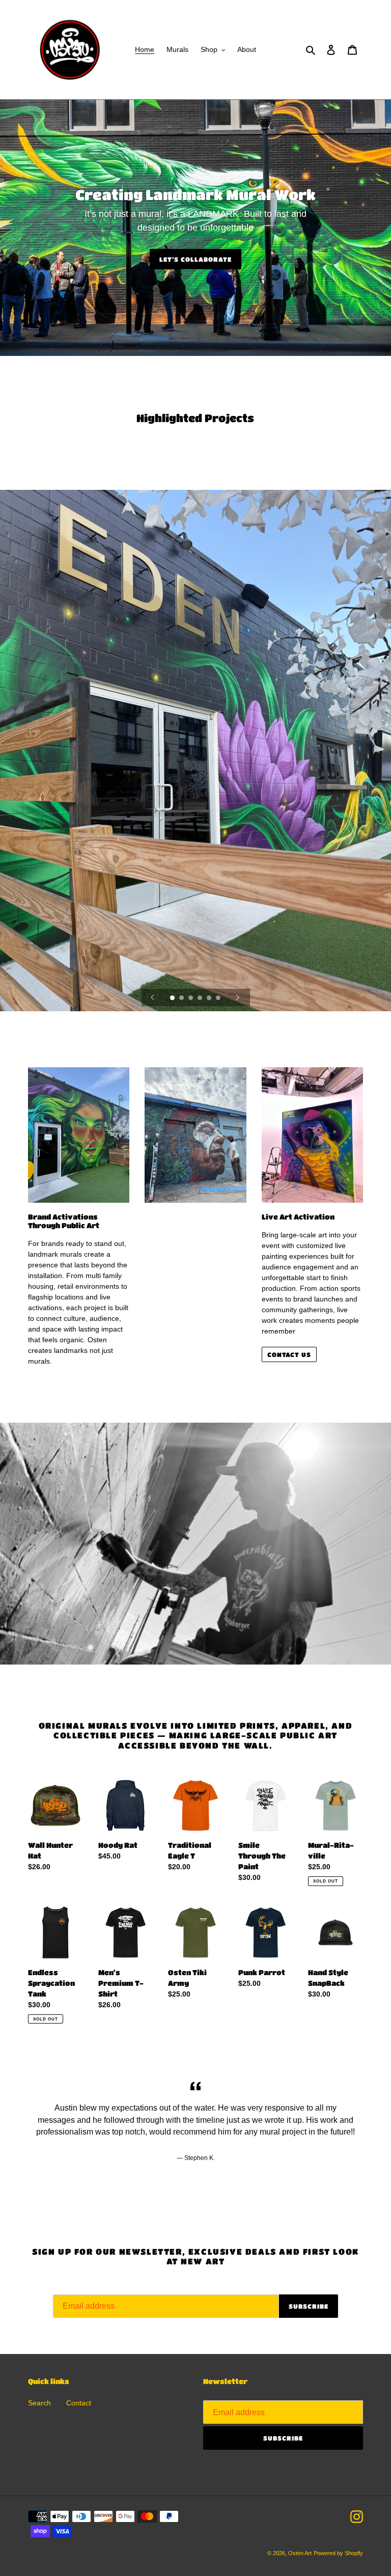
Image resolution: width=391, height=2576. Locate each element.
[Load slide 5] (210, 999)
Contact (79, 2403)
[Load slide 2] (182, 999)
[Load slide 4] (201, 999)
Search (39, 2403)
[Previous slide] (153, 998)
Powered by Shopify (338, 2553)
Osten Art (300, 2553)
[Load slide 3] (191, 999)
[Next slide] (238, 998)
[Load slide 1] (173, 999)
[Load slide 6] (219, 999)
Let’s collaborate (195, 259)
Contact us (289, 1354)
